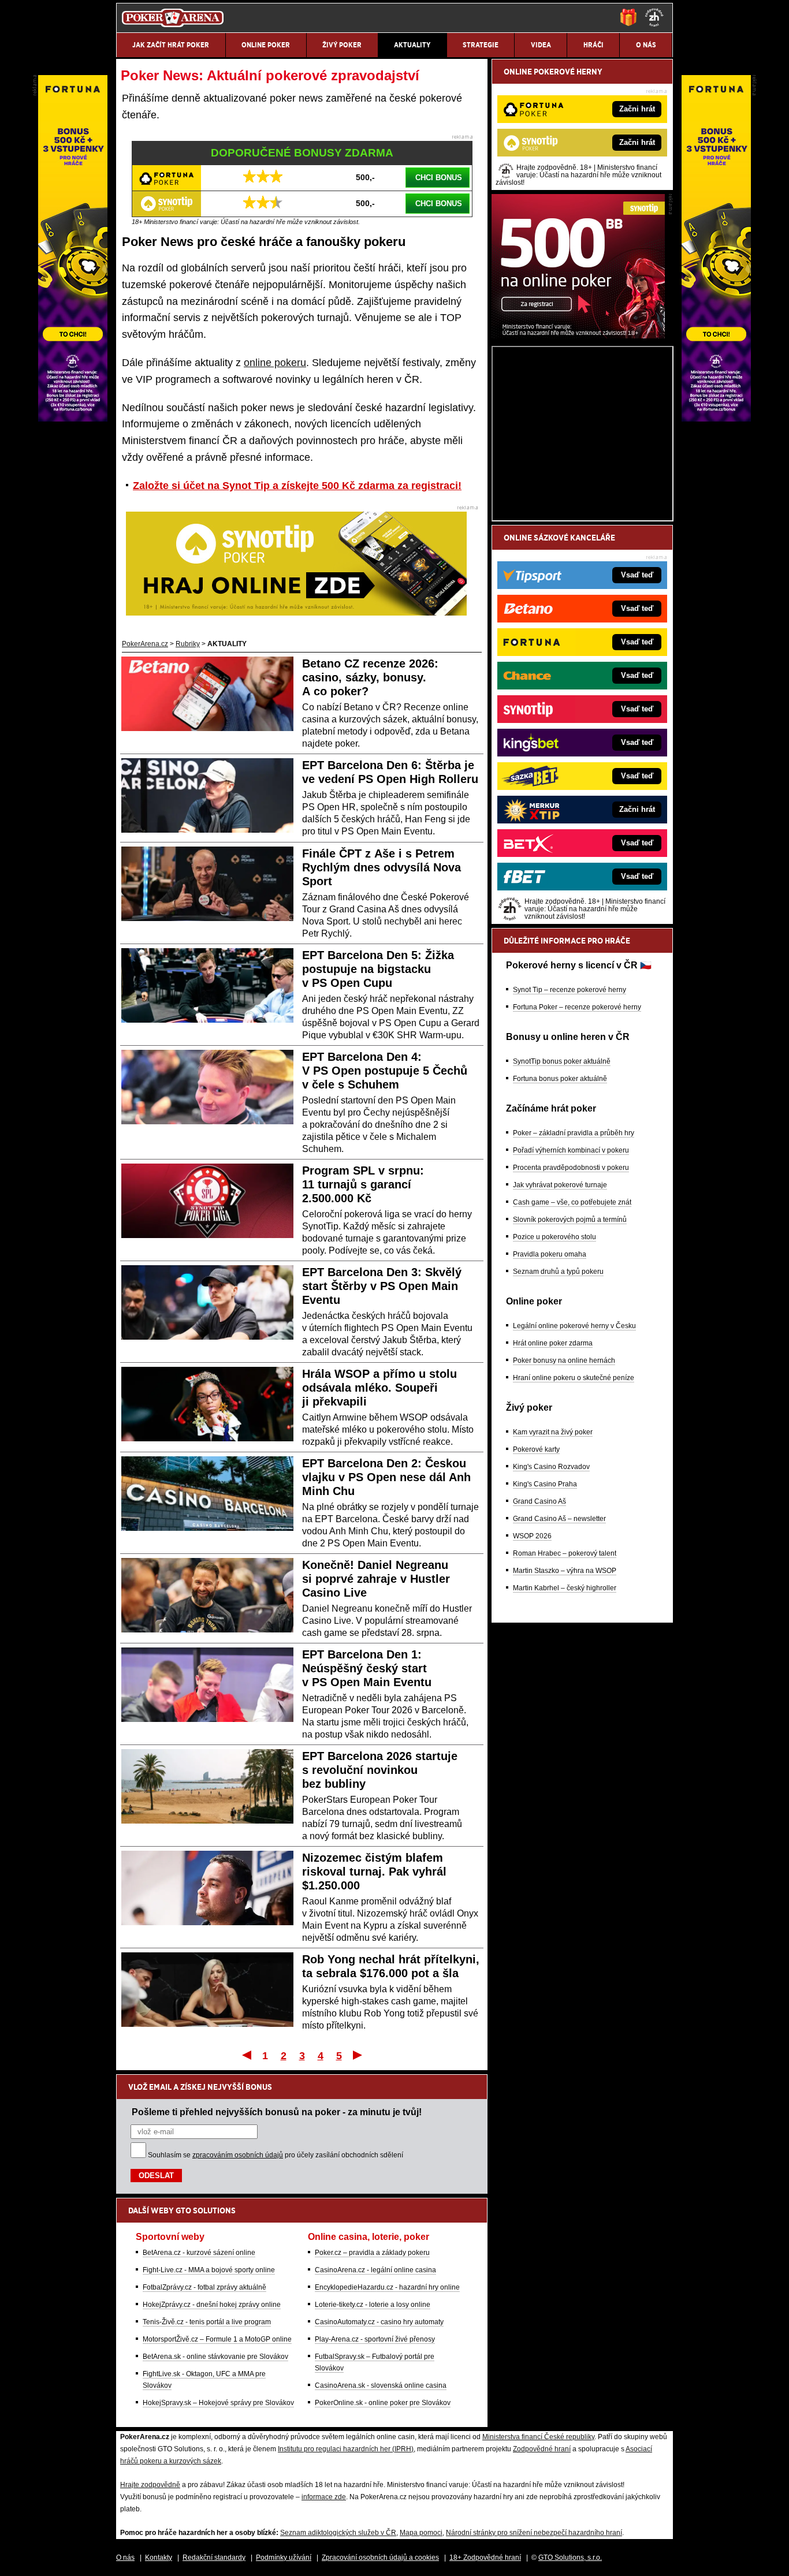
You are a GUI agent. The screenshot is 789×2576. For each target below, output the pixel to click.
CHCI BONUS (439, 178)
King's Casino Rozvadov (551, 1467)
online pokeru (275, 363)
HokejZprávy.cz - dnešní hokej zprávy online (212, 2305)
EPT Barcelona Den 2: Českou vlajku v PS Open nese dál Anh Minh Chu (386, 1477)
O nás (125, 2558)
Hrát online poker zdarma (553, 1343)
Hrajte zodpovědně (150, 2485)
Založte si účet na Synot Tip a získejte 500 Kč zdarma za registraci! (297, 486)
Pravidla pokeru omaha (550, 1254)
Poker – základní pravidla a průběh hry (574, 1133)
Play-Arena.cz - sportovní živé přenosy (375, 2339)
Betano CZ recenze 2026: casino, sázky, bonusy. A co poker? (370, 677)
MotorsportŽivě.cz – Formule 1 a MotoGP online (217, 2339)
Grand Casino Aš (539, 1501)
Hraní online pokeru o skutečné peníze (574, 1378)
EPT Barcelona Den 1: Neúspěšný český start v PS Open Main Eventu (367, 1668)
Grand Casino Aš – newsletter (559, 1519)
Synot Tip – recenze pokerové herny (570, 990)
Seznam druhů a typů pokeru (558, 1272)
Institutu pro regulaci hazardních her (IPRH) (346, 2449)
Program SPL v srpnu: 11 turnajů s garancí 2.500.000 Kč (363, 1184)
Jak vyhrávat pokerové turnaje (560, 1185)
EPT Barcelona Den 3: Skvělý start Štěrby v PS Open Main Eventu (382, 1286)
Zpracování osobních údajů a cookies (380, 2558)
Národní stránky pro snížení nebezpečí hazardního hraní (534, 2533)
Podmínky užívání (284, 2558)
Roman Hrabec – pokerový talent (565, 1553)
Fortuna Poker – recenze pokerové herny (577, 1007)
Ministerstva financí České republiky (538, 2437)
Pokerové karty (536, 1449)
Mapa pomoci (421, 2533)
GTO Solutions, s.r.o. (570, 2558)
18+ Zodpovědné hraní (485, 2558)
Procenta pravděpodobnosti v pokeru (571, 1168)
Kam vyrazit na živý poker (553, 1432)
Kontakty (159, 2558)
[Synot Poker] (578, 335)
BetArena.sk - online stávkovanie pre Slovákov (215, 2357)
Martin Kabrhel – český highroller (565, 1588)
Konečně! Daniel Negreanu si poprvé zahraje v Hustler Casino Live (376, 1579)
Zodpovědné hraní (542, 2449)
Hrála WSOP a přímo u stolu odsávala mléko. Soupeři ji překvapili (379, 1388)
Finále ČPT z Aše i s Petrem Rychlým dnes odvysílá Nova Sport (382, 867)
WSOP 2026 (532, 1536)
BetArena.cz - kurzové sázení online (199, 2253)
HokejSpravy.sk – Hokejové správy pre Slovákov (218, 2403)
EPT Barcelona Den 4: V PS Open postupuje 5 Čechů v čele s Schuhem (385, 1071)
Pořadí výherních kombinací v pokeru (571, 1150)
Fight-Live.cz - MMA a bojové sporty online (209, 2270)
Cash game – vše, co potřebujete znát (572, 1202)
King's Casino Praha (545, 1484)
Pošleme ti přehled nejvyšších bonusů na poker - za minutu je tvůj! (277, 2112)
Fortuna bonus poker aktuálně (560, 1079)
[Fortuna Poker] (716, 419)
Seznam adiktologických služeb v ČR (338, 2533)
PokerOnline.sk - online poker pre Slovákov (383, 2403)
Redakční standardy (214, 2558)
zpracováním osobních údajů (238, 2155)
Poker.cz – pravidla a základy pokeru (372, 2253)
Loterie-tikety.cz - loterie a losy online (373, 2305)
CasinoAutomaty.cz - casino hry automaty (379, 2322)
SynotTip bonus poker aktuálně (562, 1061)
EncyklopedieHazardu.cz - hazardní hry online (387, 2287)
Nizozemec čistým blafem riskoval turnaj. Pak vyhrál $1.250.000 (374, 1872)
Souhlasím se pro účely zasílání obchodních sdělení (276, 2155)
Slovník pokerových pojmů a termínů (570, 1220)
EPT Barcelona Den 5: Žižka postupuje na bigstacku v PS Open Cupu (378, 969)
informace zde (324, 2497)
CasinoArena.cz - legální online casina (375, 2270)
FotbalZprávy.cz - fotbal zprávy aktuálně (204, 2287)
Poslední (358, 2055)
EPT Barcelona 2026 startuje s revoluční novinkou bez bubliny (380, 1770)
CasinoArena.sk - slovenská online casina (381, 2385)
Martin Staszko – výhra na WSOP (565, 1571)
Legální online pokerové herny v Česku (574, 1326)
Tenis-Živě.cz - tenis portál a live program (207, 2322)
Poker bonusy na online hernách (564, 1360)
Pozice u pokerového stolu (554, 1237)
